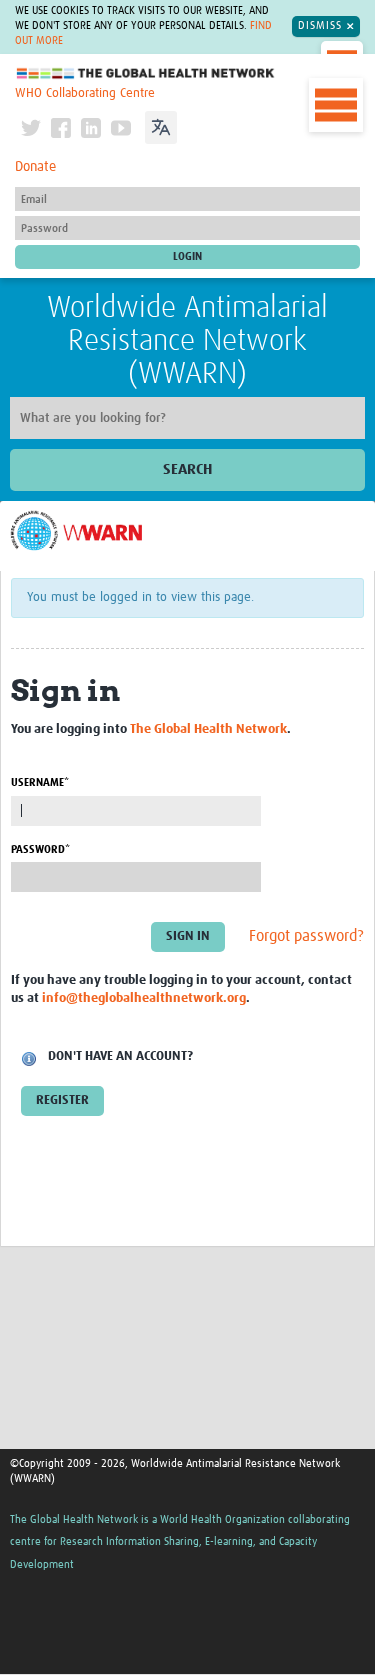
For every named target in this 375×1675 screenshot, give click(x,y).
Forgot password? (306, 936)
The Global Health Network (146, 73)
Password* (40, 849)
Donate (35, 167)
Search (187, 469)
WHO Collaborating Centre (85, 93)
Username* (40, 782)
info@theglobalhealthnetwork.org (144, 998)
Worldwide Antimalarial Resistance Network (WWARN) (187, 341)
